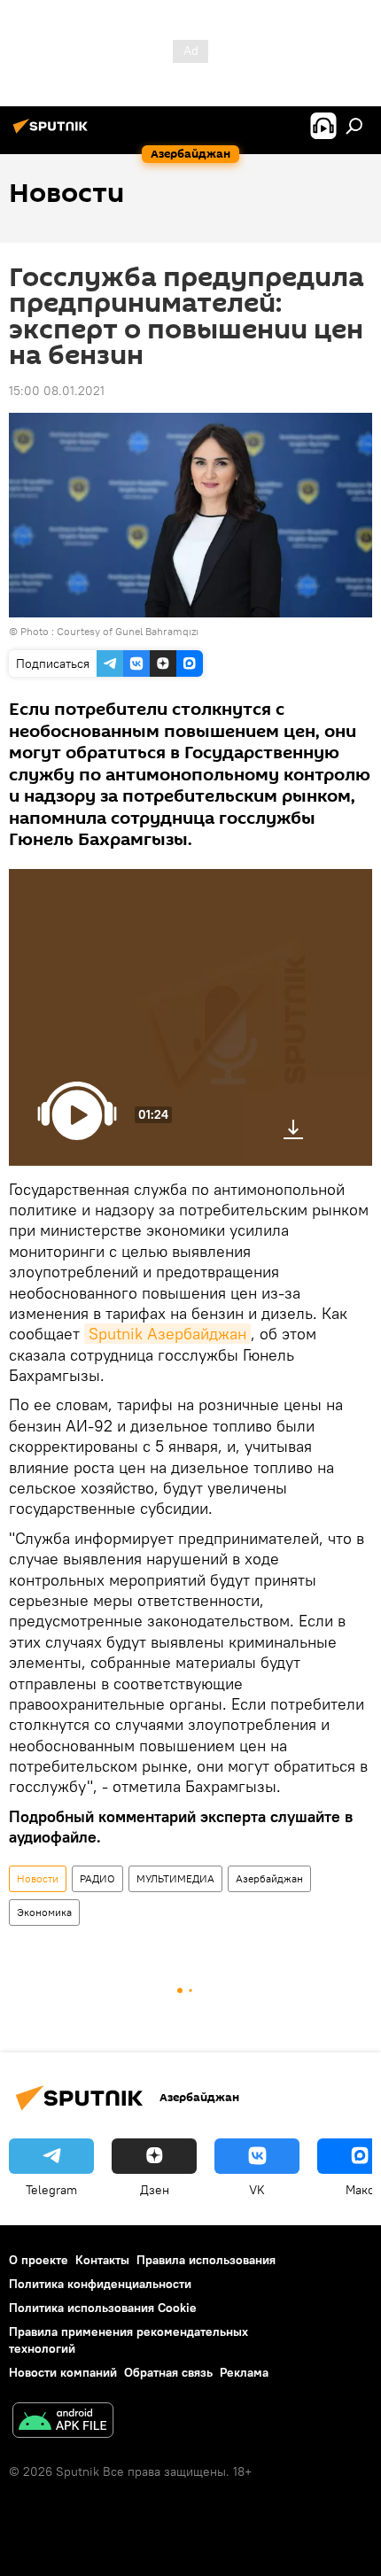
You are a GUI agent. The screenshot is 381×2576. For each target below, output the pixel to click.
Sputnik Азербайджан (167, 1334)
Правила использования (206, 2260)
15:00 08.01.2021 (57, 391)
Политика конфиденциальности (100, 2284)
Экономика (44, 1912)
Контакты (102, 2260)
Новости (38, 1878)
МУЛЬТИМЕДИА (175, 1878)
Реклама (244, 2372)
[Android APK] (63, 2422)
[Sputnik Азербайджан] (53, 133)
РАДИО (97, 1878)
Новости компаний (63, 2372)
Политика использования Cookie (103, 2308)
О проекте (39, 2260)
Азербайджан (269, 1878)
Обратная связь (168, 2372)
